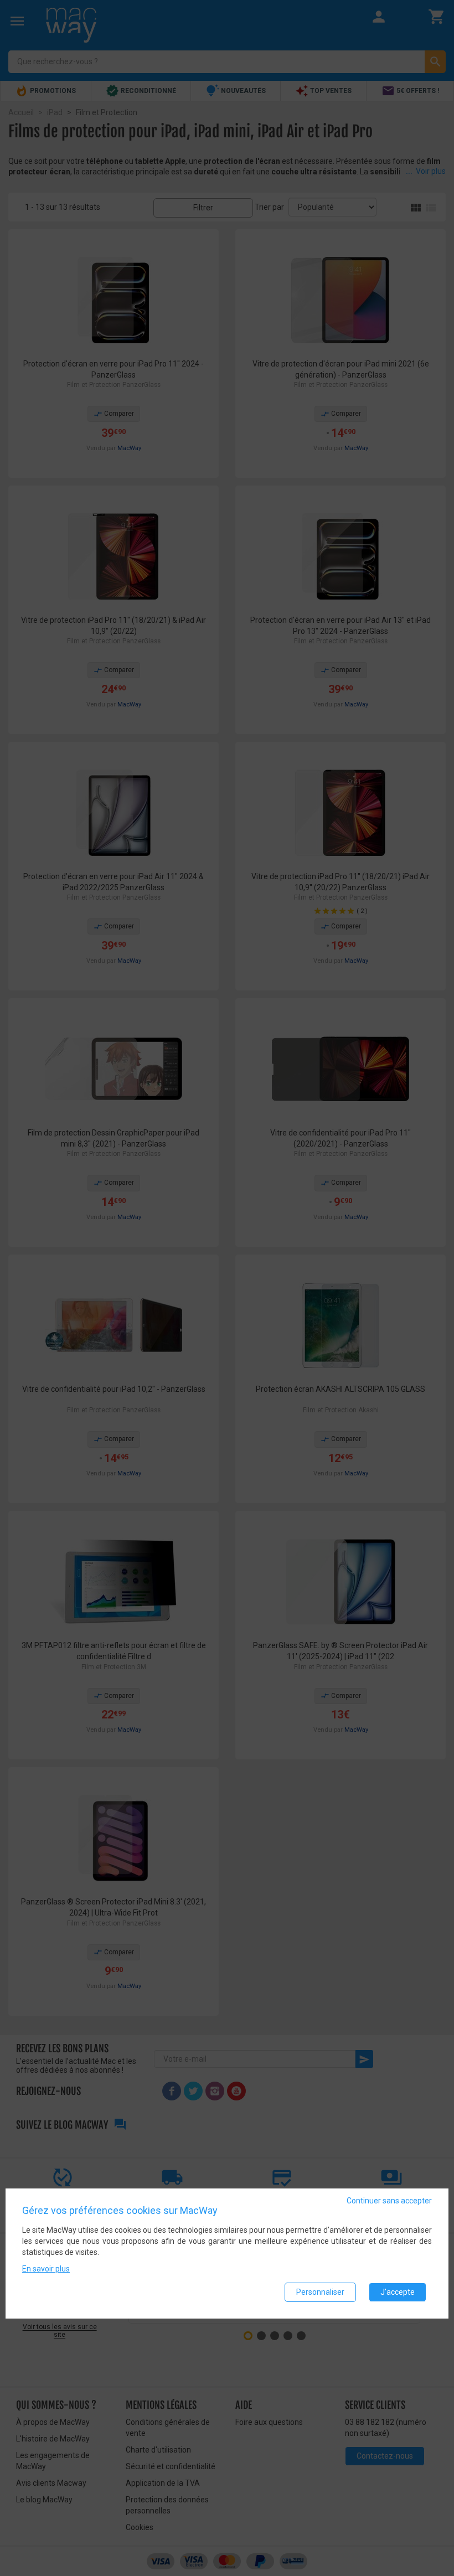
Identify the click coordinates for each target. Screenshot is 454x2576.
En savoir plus (46, 2269)
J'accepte (398, 2292)
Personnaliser (320, 2292)
